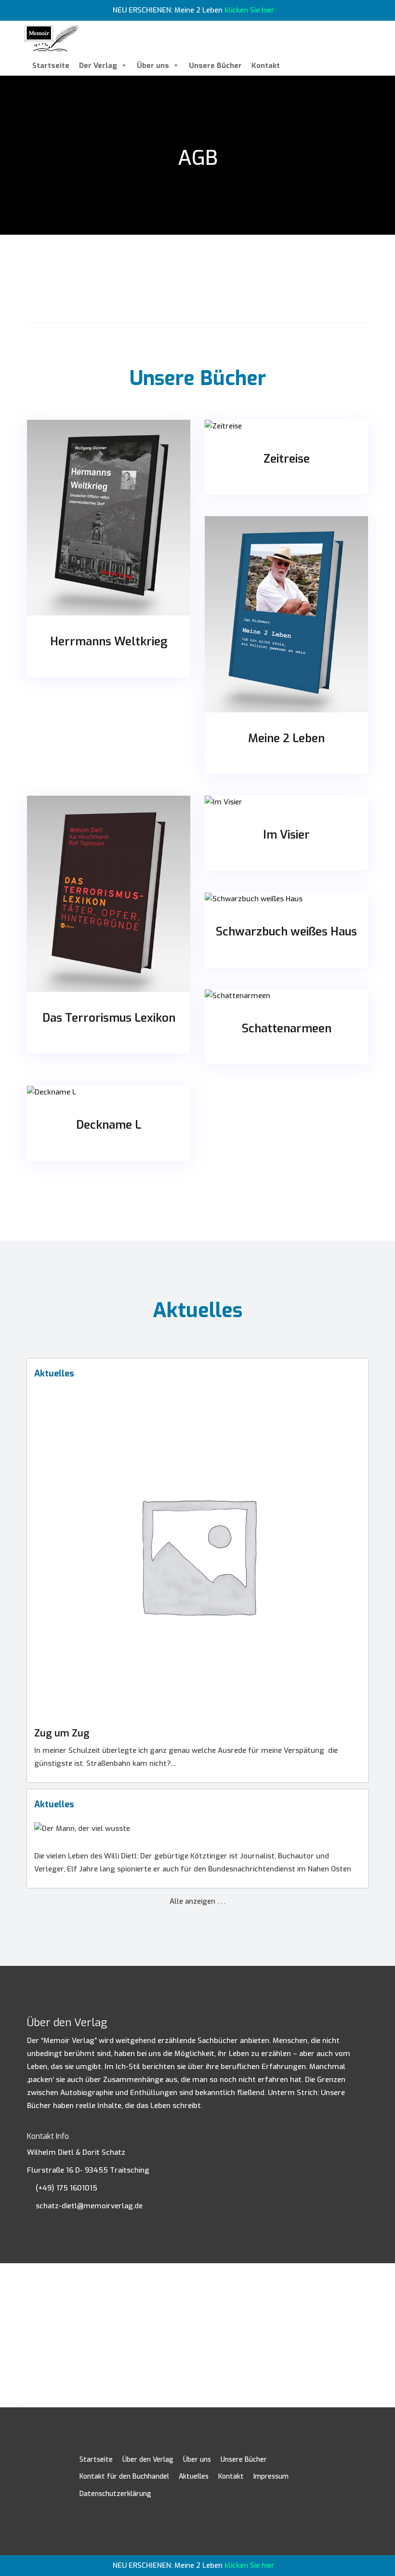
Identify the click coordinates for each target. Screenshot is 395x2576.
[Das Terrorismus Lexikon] (109, 894)
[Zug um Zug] (197, 1394)
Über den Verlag (148, 2460)
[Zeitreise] (286, 426)
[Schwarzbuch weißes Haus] (286, 899)
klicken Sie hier (250, 10)
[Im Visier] (286, 802)
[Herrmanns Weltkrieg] (109, 518)
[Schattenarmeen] (286, 996)
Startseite (51, 66)
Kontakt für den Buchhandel (124, 2476)
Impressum (271, 2476)
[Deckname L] (109, 1092)
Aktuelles (194, 2476)
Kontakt (266, 66)
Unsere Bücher (215, 66)
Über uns (153, 66)
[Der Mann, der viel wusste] (197, 1825)
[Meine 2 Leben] (286, 614)
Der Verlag (98, 66)
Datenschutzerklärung (115, 2494)
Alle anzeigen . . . (197, 1901)
